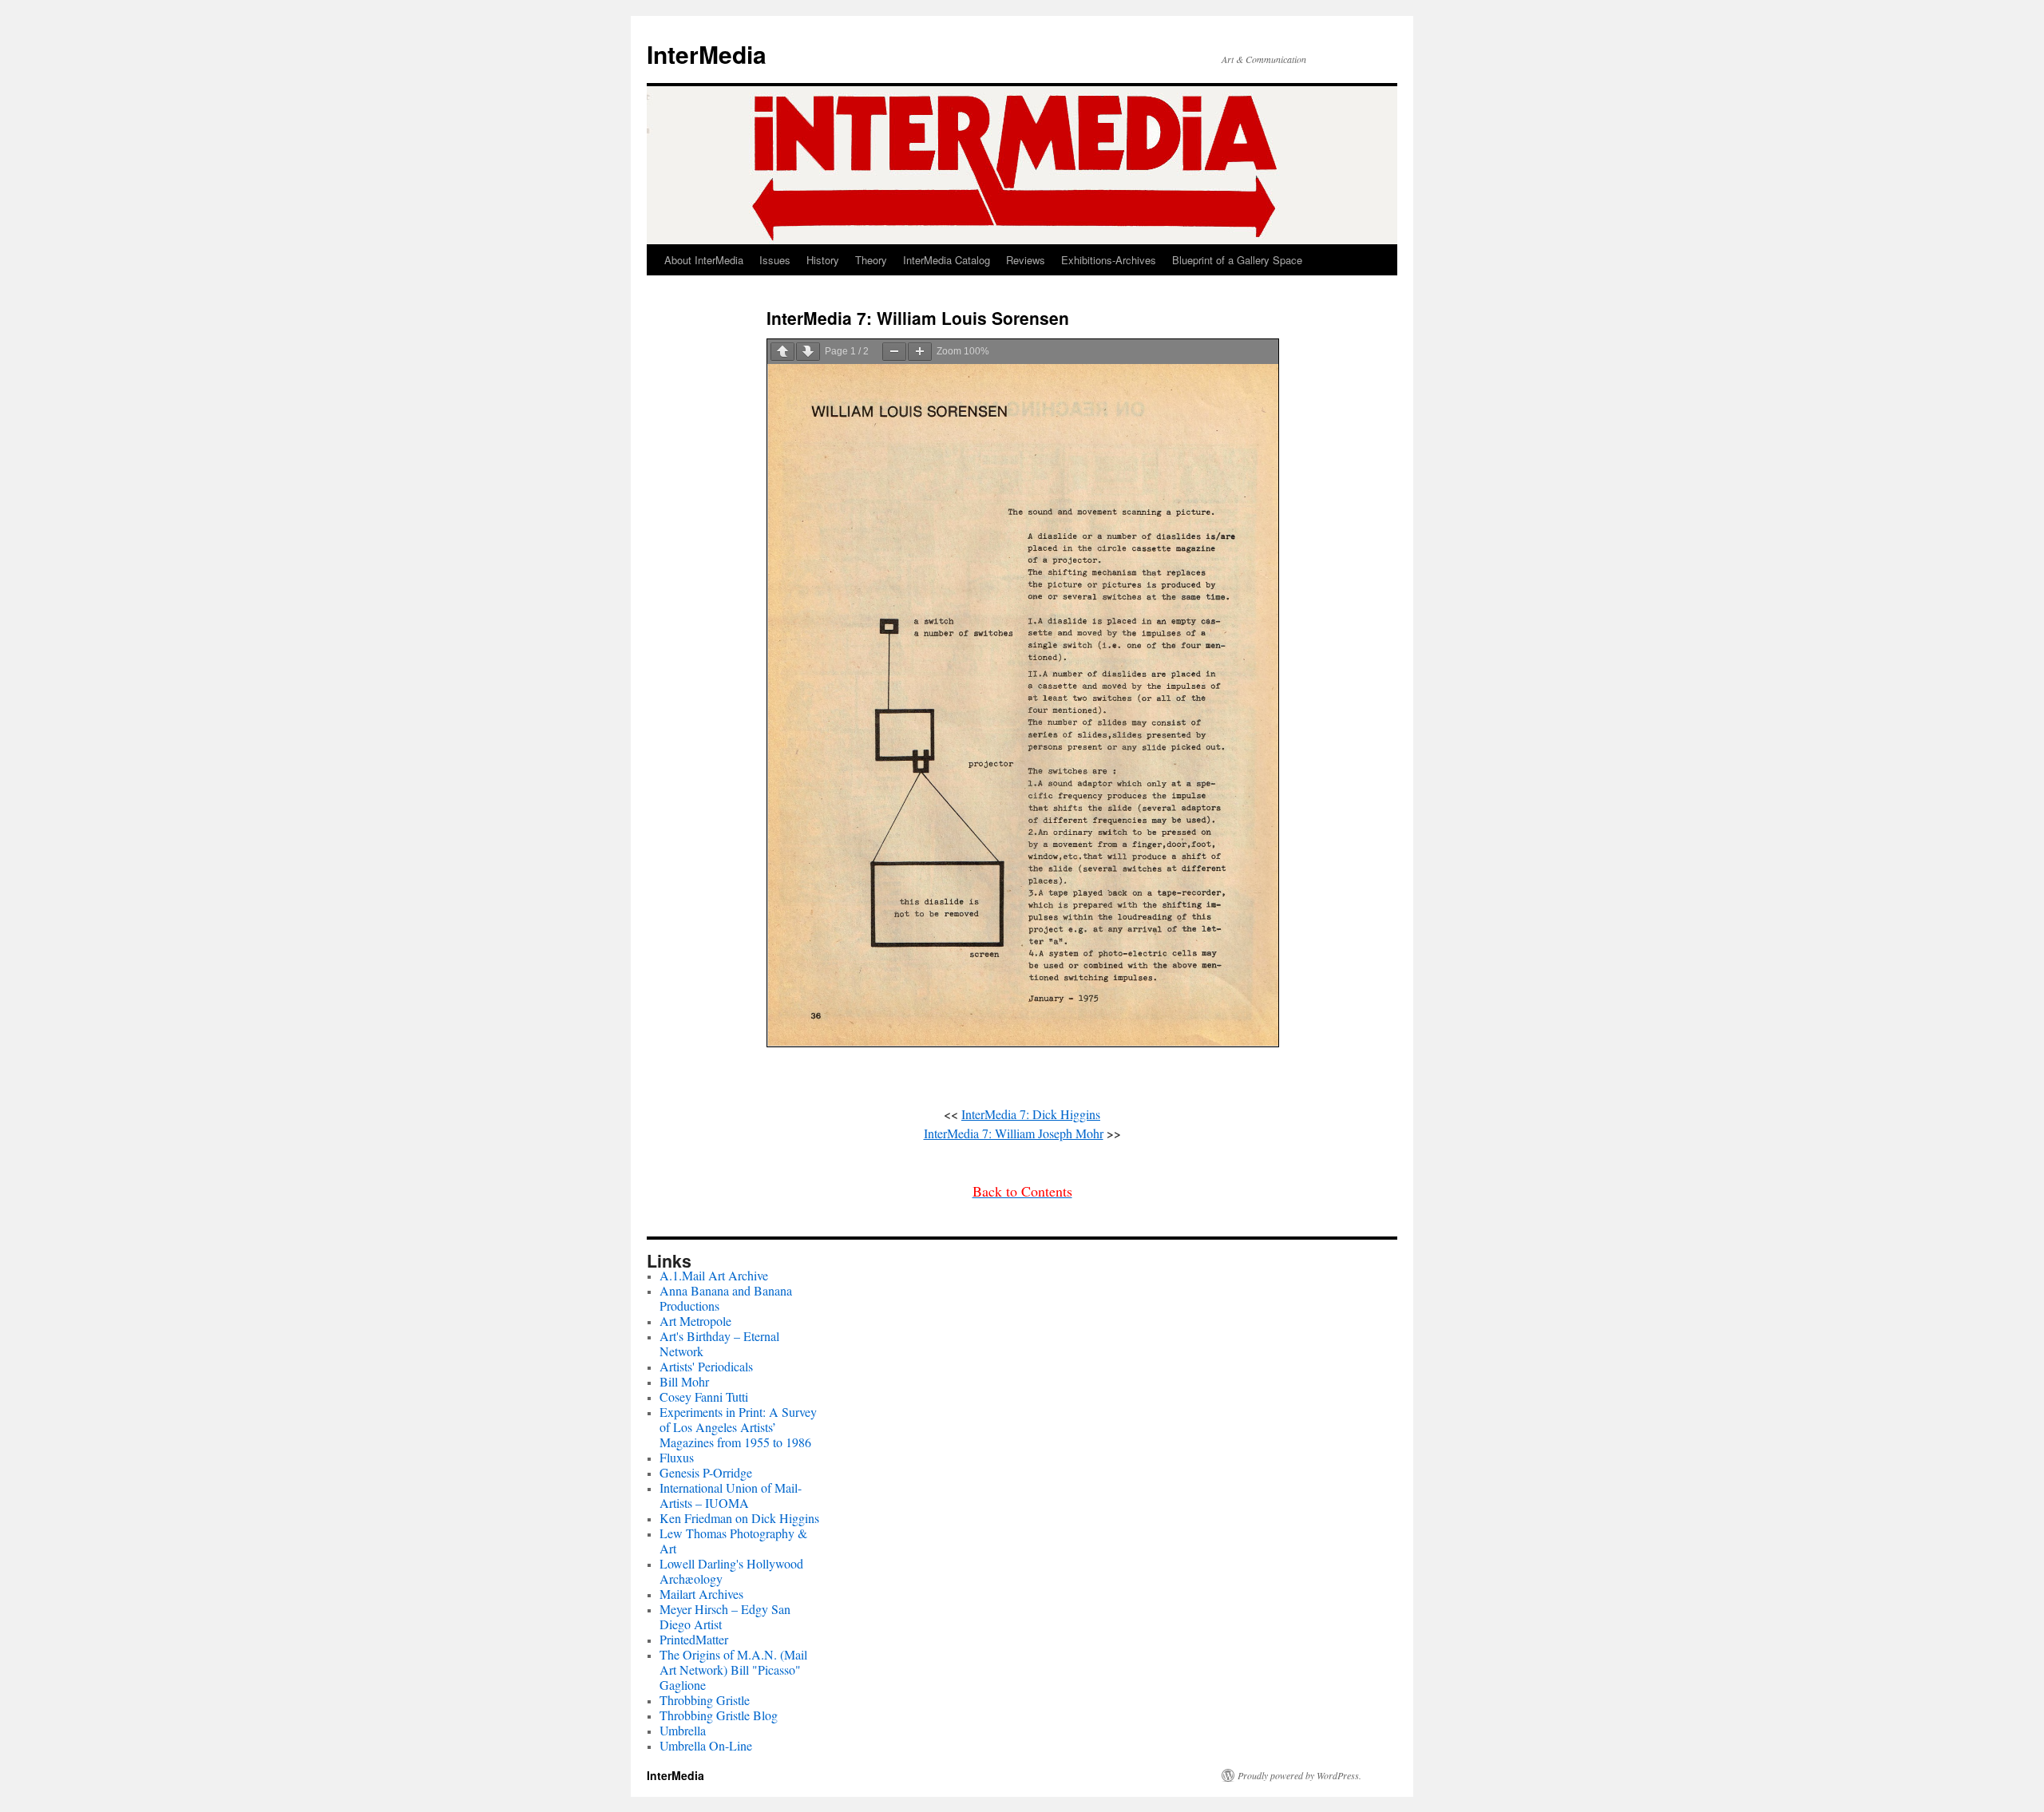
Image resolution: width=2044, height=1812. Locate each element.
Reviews (1026, 260)
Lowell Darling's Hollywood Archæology (731, 1571)
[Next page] (808, 352)
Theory (871, 260)
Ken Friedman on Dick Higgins (739, 1518)
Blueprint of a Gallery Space (1237, 260)
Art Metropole (695, 1321)
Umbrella (683, 1730)
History (823, 260)
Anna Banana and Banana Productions (726, 1298)
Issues (775, 260)
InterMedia (707, 54)
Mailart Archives (701, 1594)
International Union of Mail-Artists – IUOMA (731, 1495)
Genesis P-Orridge (706, 1472)
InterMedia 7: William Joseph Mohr (1014, 1133)
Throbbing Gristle (705, 1700)
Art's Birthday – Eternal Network (719, 1343)
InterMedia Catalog (947, 260)
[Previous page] (782, 352)
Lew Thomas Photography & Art (733, 1541)
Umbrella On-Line (706, 1745)
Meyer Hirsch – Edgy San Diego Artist (725, 1616)
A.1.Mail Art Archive (714, 1275)
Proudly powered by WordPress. (1299, 1775)
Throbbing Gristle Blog (719, 1715)
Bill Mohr (684, 1381)
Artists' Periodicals (706, 1366)
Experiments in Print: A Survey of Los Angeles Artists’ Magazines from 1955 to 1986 (738, 1427)
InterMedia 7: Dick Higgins (1031, 1114)
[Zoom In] (920, 352)
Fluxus (677, 1457)
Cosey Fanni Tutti (704, 1397)
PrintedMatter (694, 1639)
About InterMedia (704, 260)
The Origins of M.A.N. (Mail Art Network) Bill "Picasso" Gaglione (733, 1670)
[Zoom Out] (894, 352)
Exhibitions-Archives (1109, 260)
